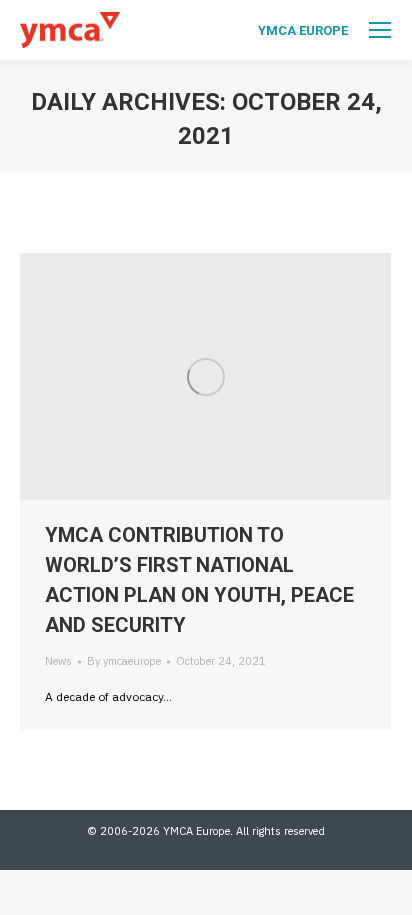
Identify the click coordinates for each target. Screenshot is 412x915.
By (124, 661)
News (58, 661)
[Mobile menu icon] (380, 30)
